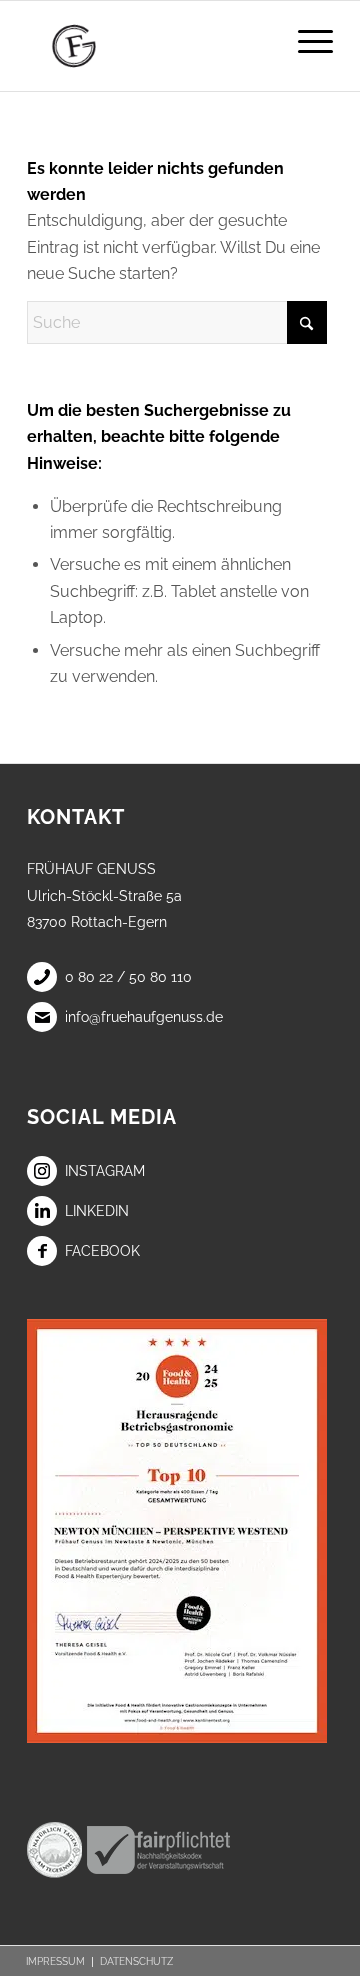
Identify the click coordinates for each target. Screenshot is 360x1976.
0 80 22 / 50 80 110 (128, 977)
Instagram (105, 1171)
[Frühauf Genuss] (149, 46)
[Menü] (305, 41)
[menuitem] (305, 41)
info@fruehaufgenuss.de (144, 1017)
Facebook (102, 1251)
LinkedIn (97, 1211)
